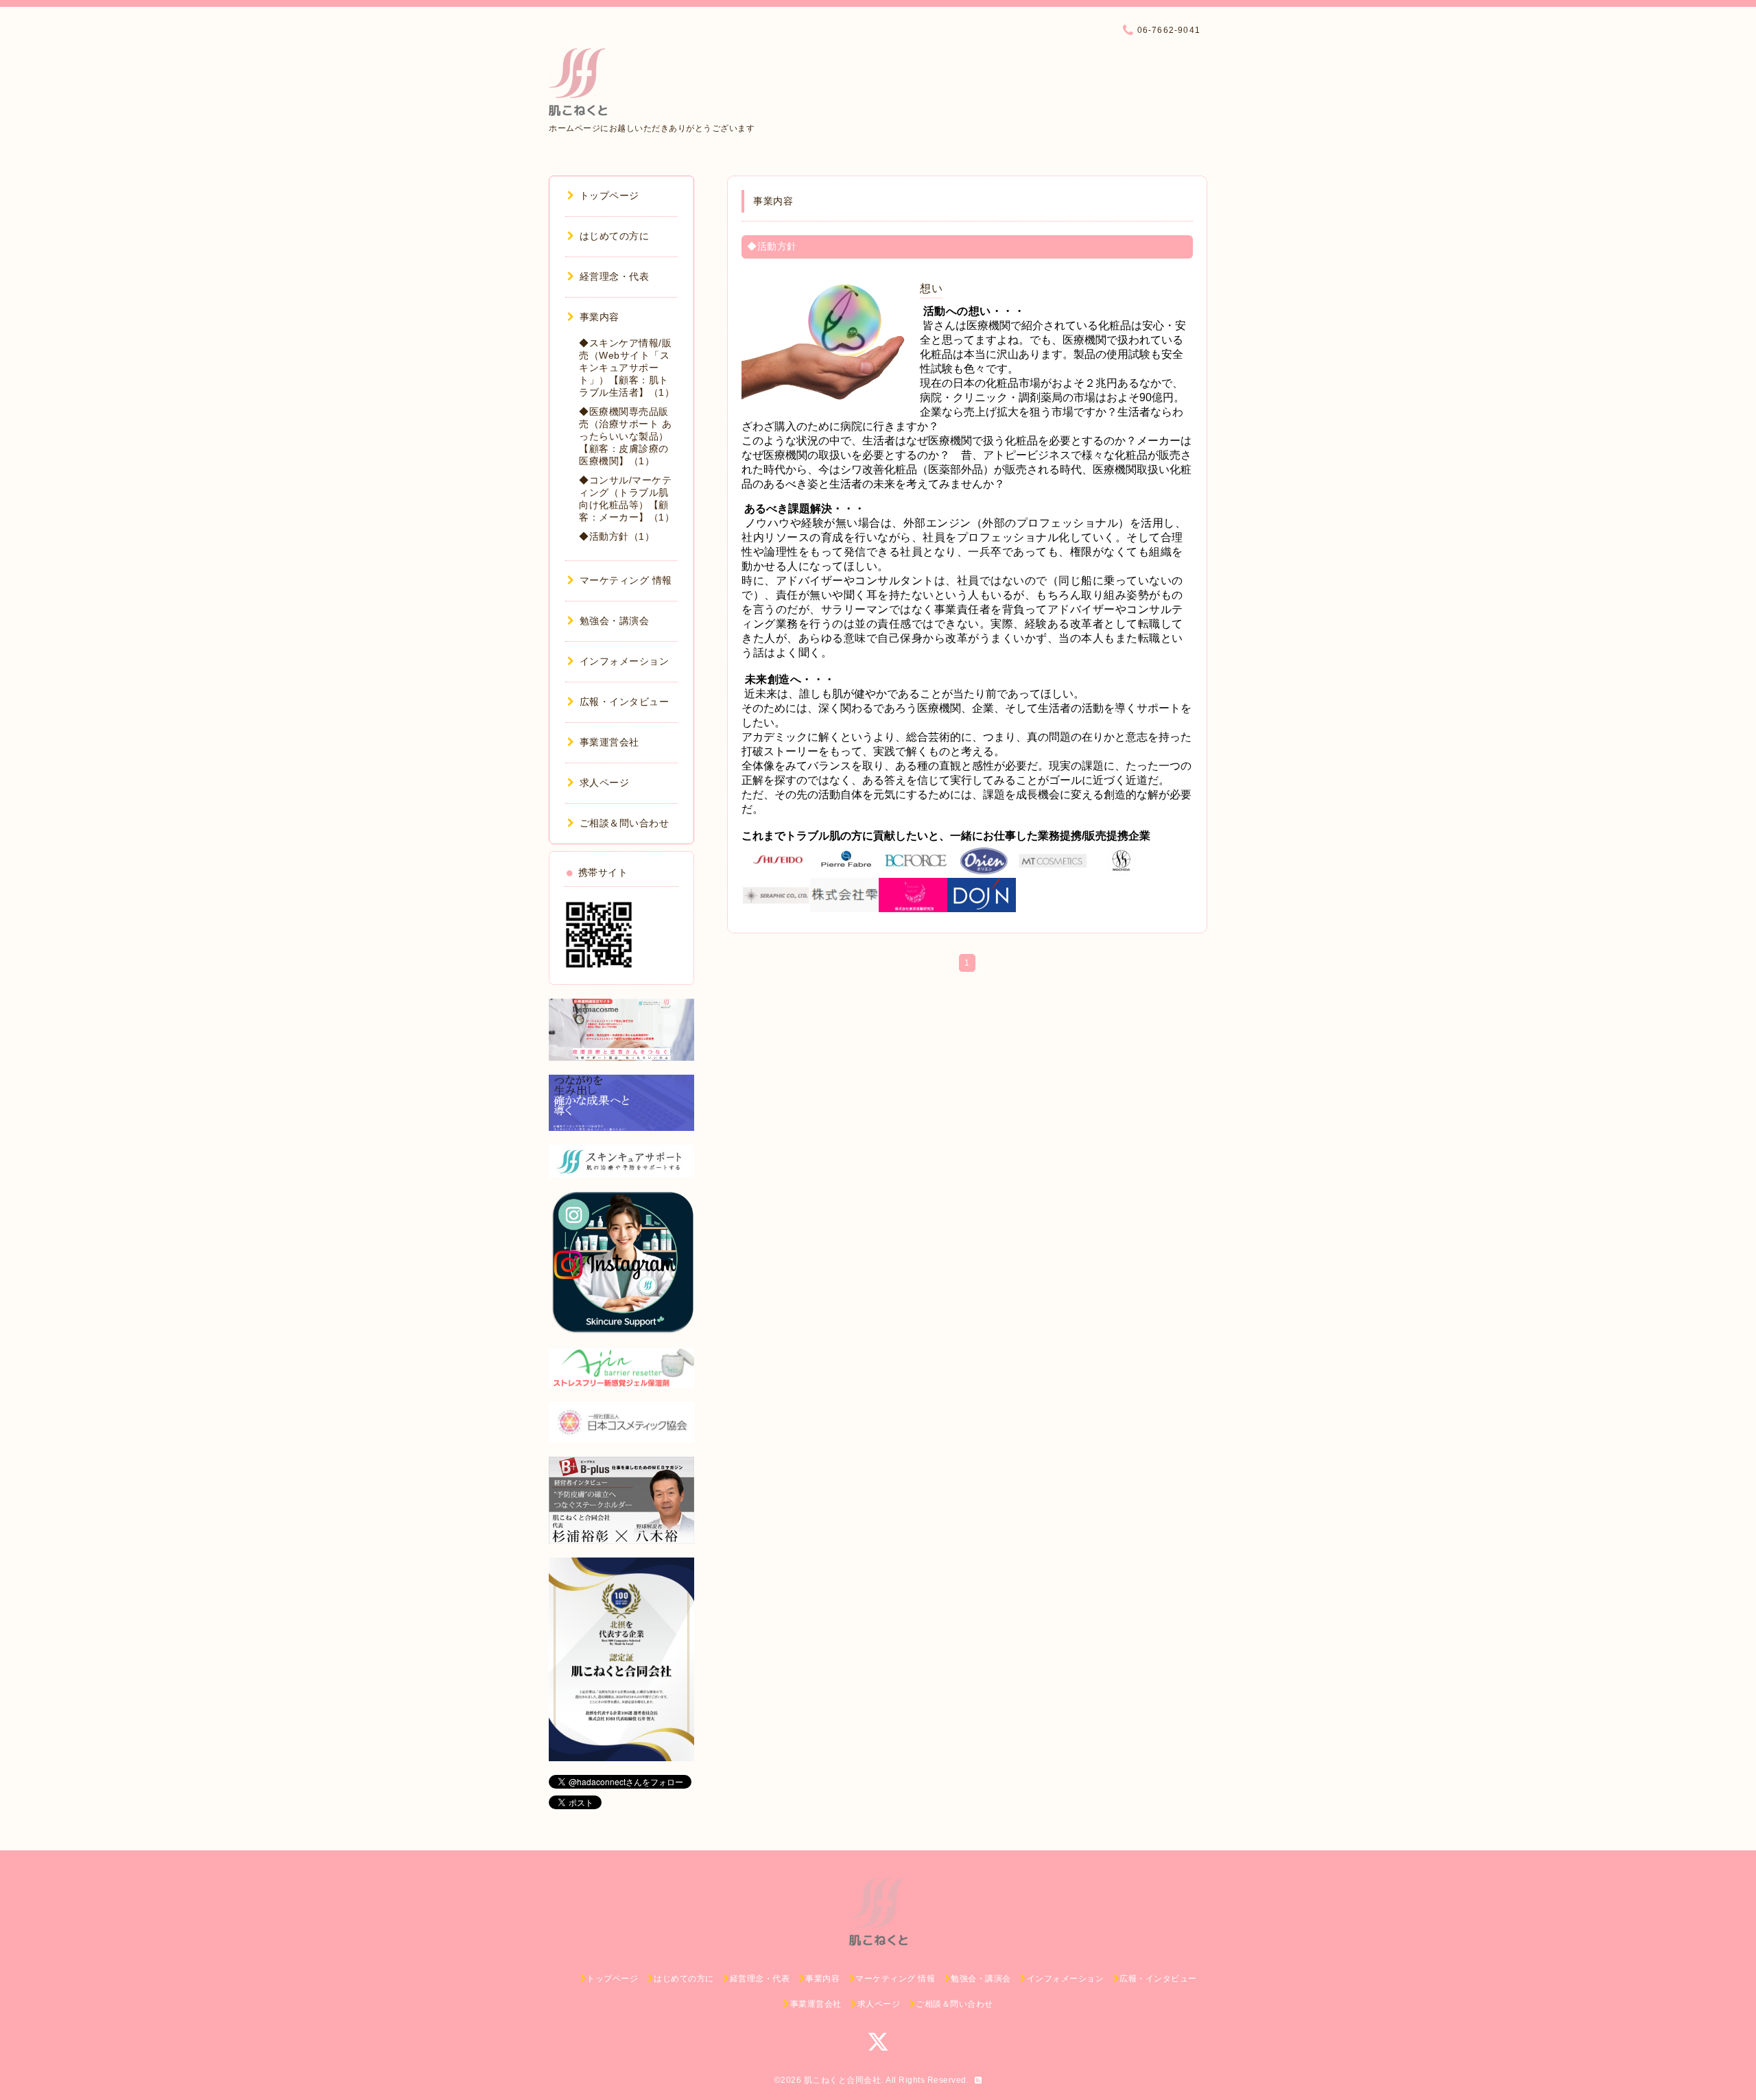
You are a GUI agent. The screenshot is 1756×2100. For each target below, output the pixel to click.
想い (931, 288)
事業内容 (600, 317)
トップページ (609, 195)
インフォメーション (624, 661)
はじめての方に (614, 236)
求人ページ (604, 783)
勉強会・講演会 (614, 621)
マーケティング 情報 (626, 580)
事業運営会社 (609, 742)
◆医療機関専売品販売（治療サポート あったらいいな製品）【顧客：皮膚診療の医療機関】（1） (625, 436)
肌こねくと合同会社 (843, 2080)
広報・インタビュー (624, 702)
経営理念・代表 (614, 276)
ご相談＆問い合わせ (624, 823)
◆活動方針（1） (617, 536)
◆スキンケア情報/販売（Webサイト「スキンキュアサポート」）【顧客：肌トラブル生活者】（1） (627, 368)
